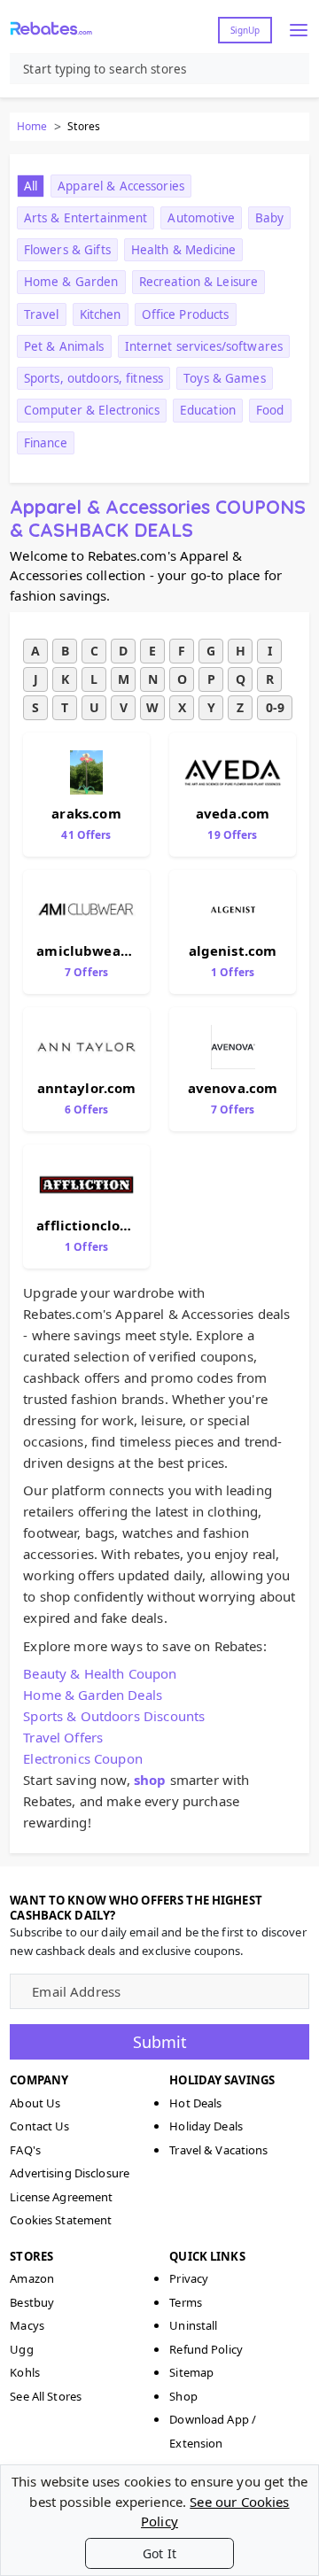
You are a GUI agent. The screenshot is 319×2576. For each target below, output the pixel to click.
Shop (183, 2396)
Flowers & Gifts (67, 250)
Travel (42, 314)
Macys (27, 2325)
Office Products (186, 314)
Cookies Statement (61, 2220)
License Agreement (61, 2197)
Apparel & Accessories (121, 186)
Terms (186, 2302)
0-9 (275, 707)
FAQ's (25, 2150)
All (31, 186)
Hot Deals (195, 2103)
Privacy (189, 2278)
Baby (270, 218)
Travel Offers (63, 1737)
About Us (35, 2103)
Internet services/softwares (204, 346)
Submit (160, 2042)
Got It (159, 2553)
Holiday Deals (206, 2126)
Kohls (25, 2372)
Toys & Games (225, 378)
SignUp (245, 30)
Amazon (32, 2278)
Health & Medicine (183, 250)
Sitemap (191, 2372)
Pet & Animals (64, 346)
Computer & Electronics (92, 410)
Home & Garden (71, 282)
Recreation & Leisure (199, 282)
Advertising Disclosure (70, 2173)
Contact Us (39, 2126)
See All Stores (46, 2396)
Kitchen (101, 314)
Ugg (21, 2349)
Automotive (201, 218)
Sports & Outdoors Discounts (114, 1716)
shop (150, 1780)
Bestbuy (32, 2302)
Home (32, 126)
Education (208, 410)
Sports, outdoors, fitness (93, 378)
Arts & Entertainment (86, 218)
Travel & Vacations (218, 2150)
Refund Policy (206, 2349)
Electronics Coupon (83, 1758)
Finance (46, 443)
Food (270, 410)
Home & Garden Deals (93, 1695)
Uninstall (193, 2325)
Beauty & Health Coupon (100, 1673)
